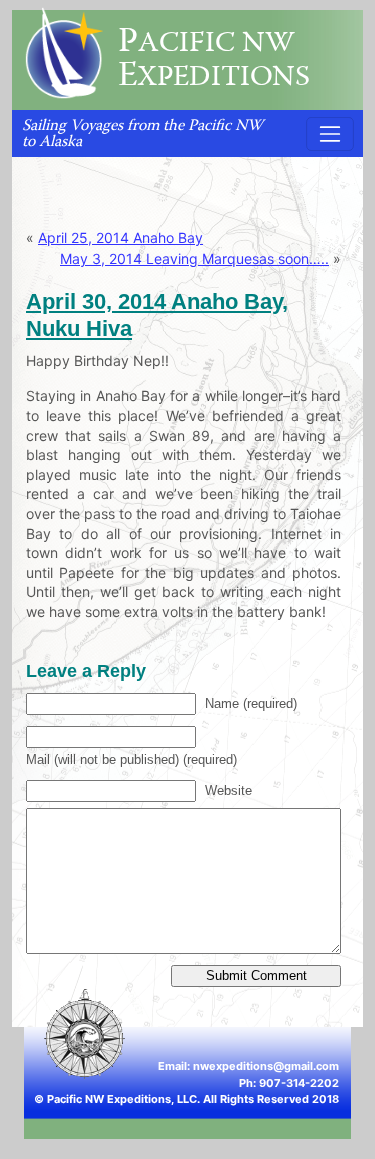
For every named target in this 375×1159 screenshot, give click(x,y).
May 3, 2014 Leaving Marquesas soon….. (194, 258)
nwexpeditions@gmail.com (266, 1066)
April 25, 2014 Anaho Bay (120, 237)
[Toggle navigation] (330, 134)
